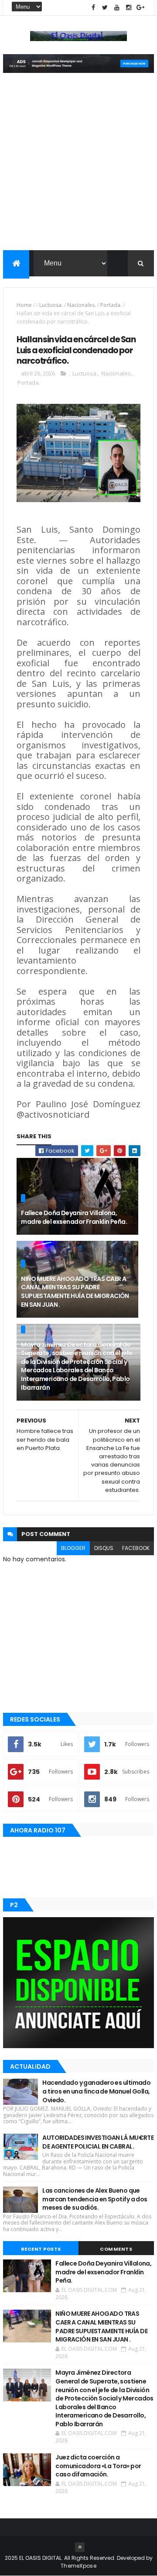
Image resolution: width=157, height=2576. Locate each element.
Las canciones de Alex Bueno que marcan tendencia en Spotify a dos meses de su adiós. (95, 2199)
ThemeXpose (78, 2566)
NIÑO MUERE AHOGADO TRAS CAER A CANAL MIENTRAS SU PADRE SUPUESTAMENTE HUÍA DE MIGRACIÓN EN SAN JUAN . (75, 1292)
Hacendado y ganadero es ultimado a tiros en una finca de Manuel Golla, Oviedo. (96, 2091)
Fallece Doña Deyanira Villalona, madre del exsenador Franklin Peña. (74, 1217)
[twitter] (105, 8)
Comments (116, 2249)
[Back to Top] (80, 2547)
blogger (73, 1548)
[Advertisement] (78, 167)
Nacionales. (82, 305)
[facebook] (93, 8)
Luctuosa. (51, 305)
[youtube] (117, 8)
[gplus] (140, 8)
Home (24, 305)
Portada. (111, 305)
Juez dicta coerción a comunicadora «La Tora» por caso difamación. (98, 2466)
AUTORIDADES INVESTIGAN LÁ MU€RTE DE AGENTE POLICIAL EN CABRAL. (98, 2142)
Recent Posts (41, 2249)
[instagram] (129, 8)
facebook (136, 1548)
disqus (104, 1548)
